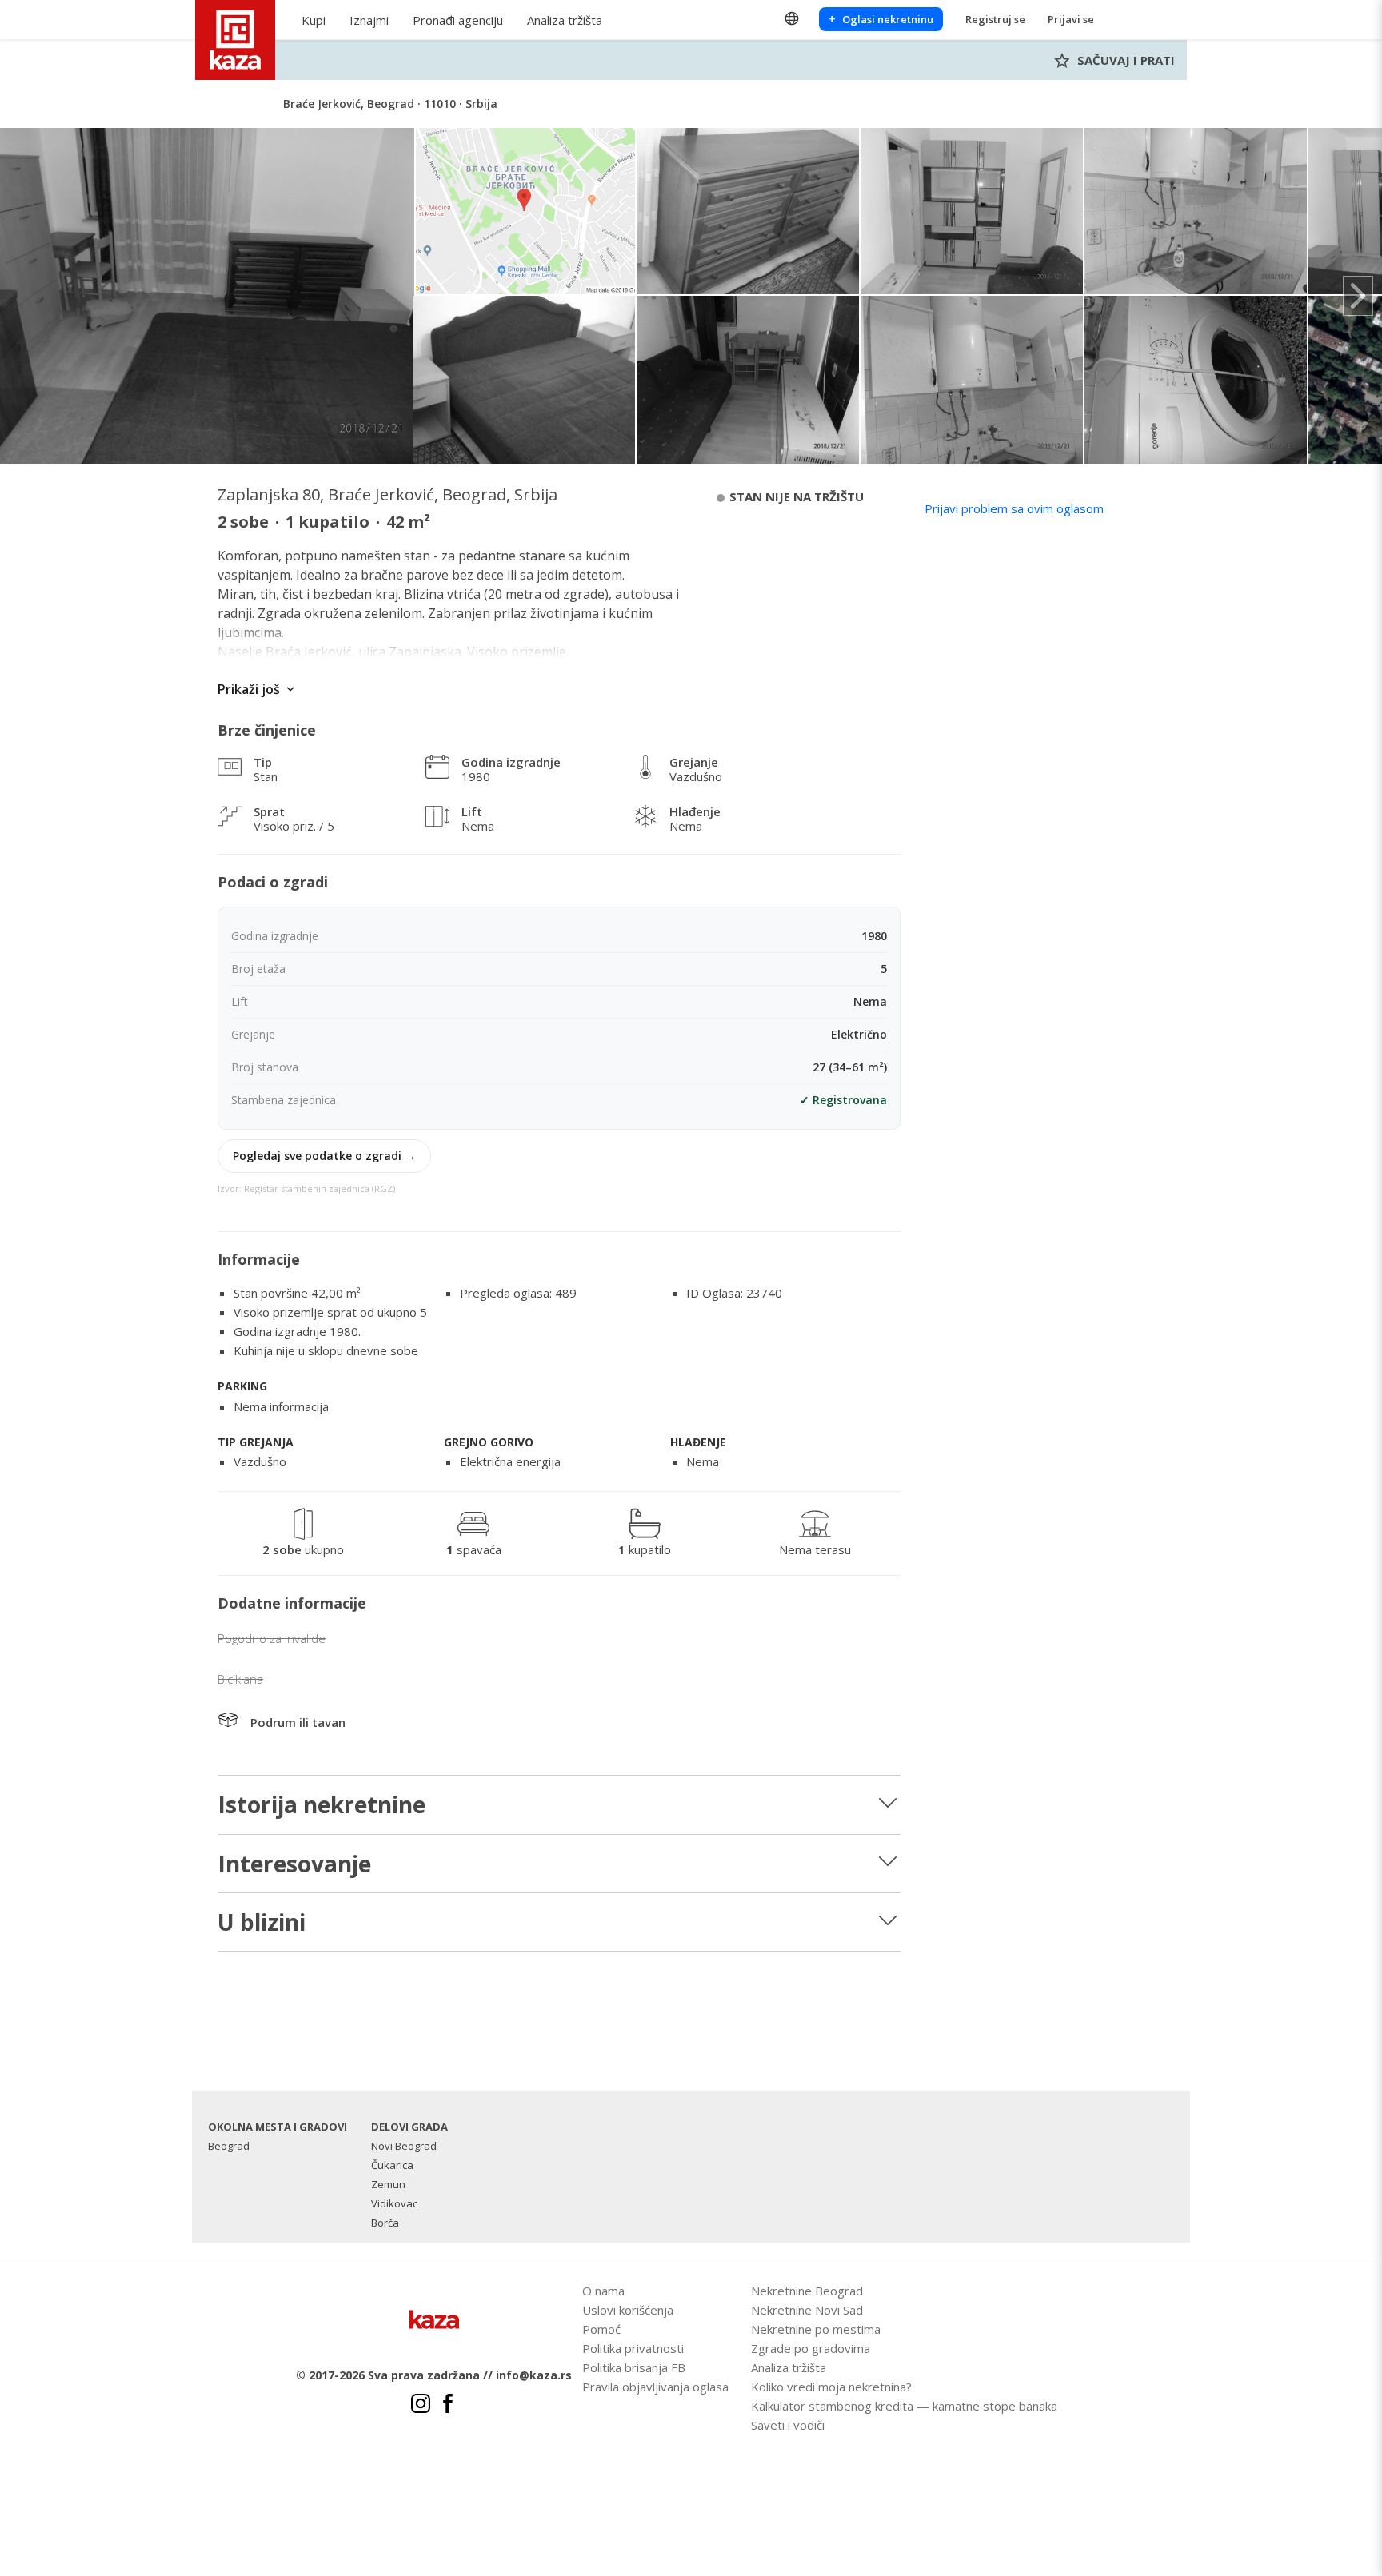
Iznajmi (369, 20)
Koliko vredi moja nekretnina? (831, 2387)
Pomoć (601, 2329)
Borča (385, 2223)
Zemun (388, 2184)
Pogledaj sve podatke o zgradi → (324, 1156)
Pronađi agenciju (458, 20)
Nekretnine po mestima (816, 2329)
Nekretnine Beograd (807, 2291)
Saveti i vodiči (788, 2425)
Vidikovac (394, 2203)
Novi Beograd (404, 2146)
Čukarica (392, 2165)
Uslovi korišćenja (628, 2310)
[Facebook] (448, 2406)
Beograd (229, 2146)
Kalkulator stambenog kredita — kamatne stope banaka (904, 2406)
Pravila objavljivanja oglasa (655, 2387)
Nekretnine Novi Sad (807, 2310)
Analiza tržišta (565, 20)
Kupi (314, 20)
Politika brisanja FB (634, 2367)
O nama (603, 2291)
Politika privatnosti (633, 2348)
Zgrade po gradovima (811, 2348)
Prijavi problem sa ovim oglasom (1014, 508)
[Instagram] (421, 2406)
